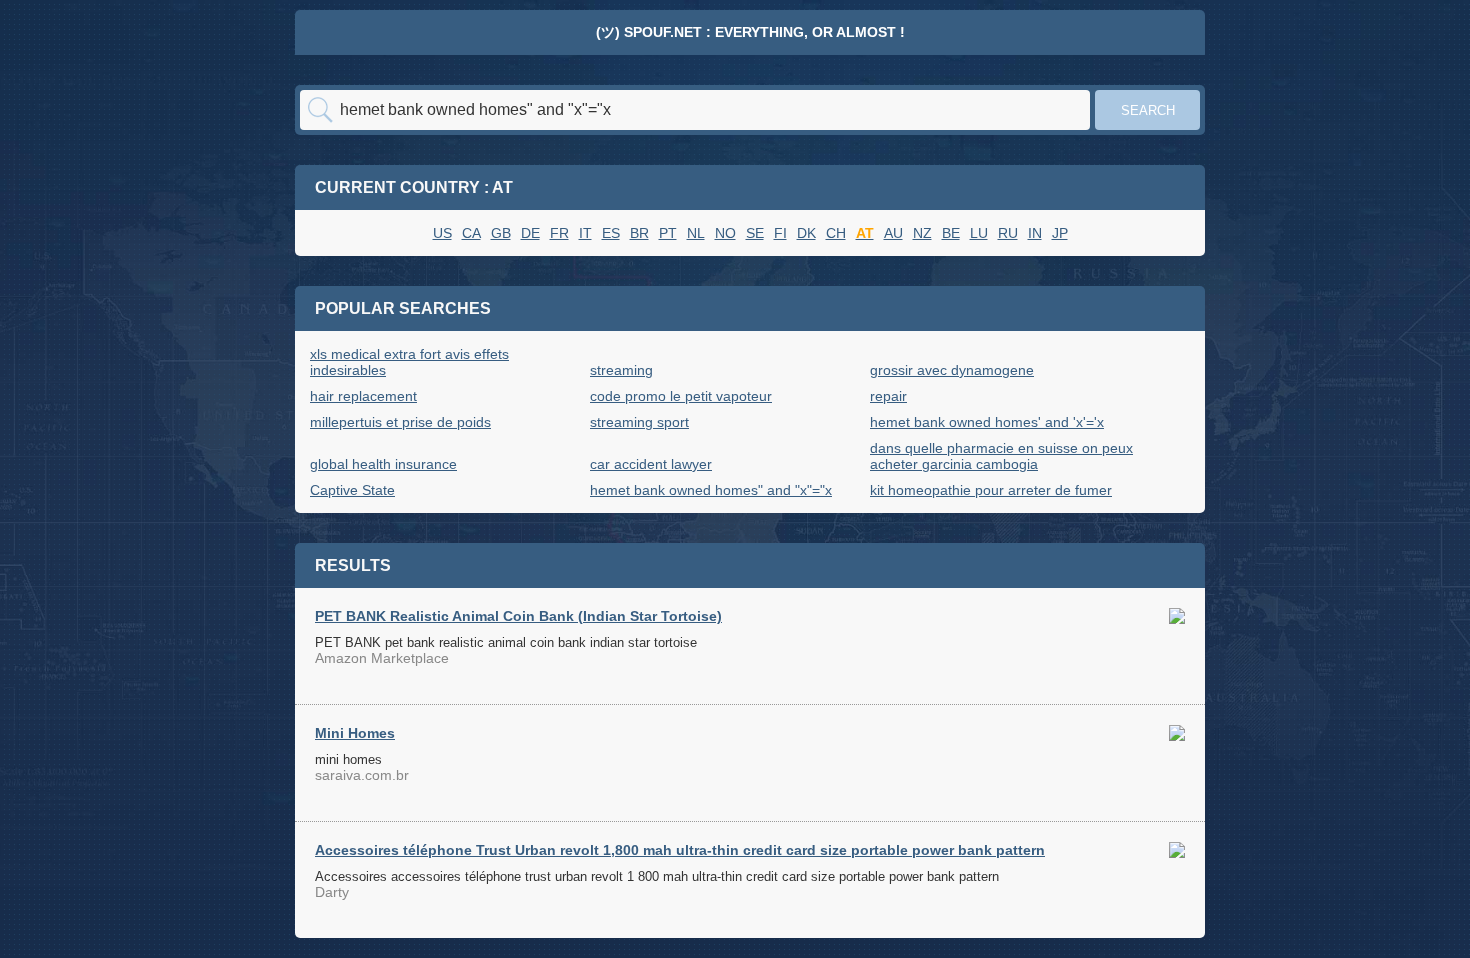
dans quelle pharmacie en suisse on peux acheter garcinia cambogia (1001, 456)
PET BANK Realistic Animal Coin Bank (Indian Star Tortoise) (518, 616)
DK (806, 233)
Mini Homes (355, 733)
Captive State (352, 490)
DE (530, 233)
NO (725, 233)
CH (836, 233)
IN (1035, 233)
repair (888, 396)
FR (559, 233)
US (442, 233)
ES (611, 233)
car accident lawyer (651, 464)
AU (893, 233)
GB (501, 233)
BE (951, 233)
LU (979, 233)
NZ (922, 233)
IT (585, 233)
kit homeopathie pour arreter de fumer (991, 490)
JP (1060, 233)
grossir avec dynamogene (952, 370)
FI (780, 233)
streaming (621, 370)
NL (696, 233)
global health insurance (383, 464)
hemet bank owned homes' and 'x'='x (987, 422)
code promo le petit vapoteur (681, 396)
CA (471, 233)
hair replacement (363, 396)
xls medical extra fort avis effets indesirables (409, 362)
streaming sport (639, 422)
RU (1008, 233)
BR (639, 233)
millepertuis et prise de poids (400, 422)
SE (755, 233)
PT (668, 233)
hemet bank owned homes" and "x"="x (711, 490)
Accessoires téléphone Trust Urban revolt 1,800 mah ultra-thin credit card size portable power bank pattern (680, 850)
